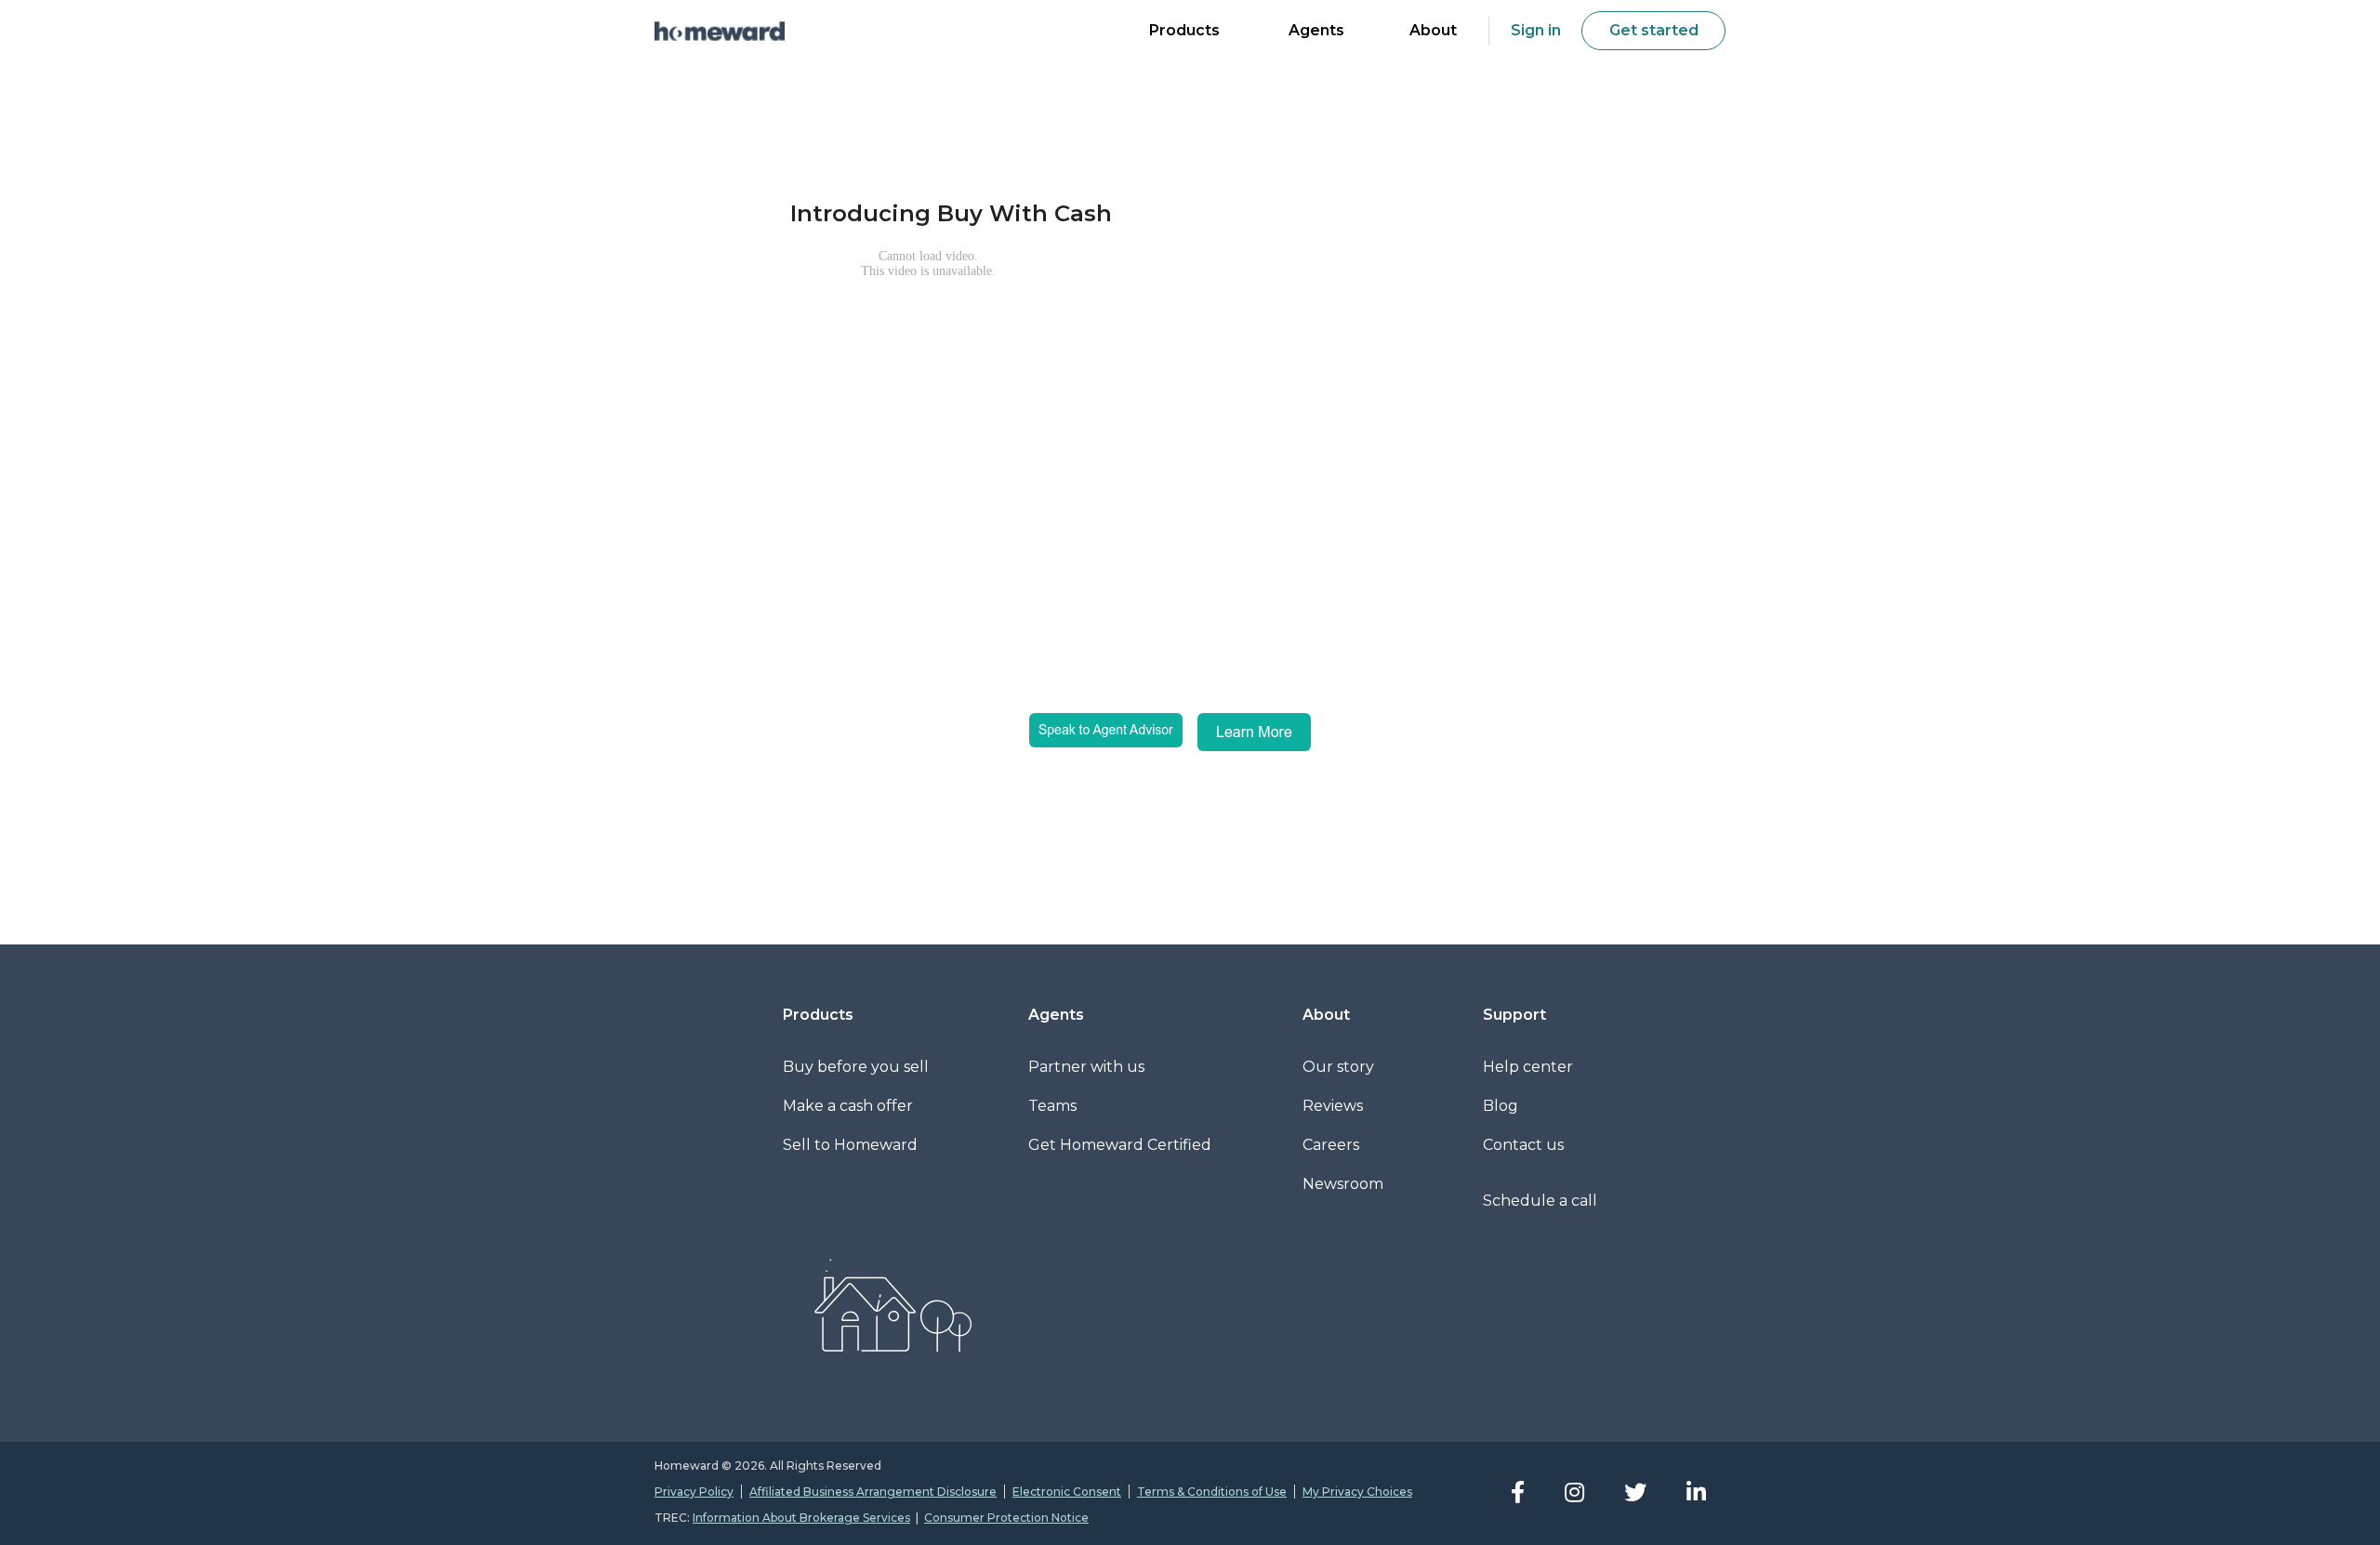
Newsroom (1343, 1184)
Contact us (1523, 1145)
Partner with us (1086, 1067)
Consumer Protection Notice (1006, 1518)
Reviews (1333, 1106)
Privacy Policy (694, 1492)
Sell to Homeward (850, 1145)
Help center (1528, 1067)
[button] (1184, 33)
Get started (1654, 30)
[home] (720, 31)
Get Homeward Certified (1120, 1145)
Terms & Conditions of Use (1212, 1492)
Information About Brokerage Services (801, 1518)
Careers (1331, 1145)
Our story (1338, 1067)
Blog (1501, 1106)
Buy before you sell (856, 1067)
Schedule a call (1540, 1201)
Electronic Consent (1067, 1492)
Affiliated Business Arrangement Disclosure (873, 1492)
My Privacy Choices (1357, 1492)
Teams (1052, 1106)
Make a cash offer (848, 1106)
